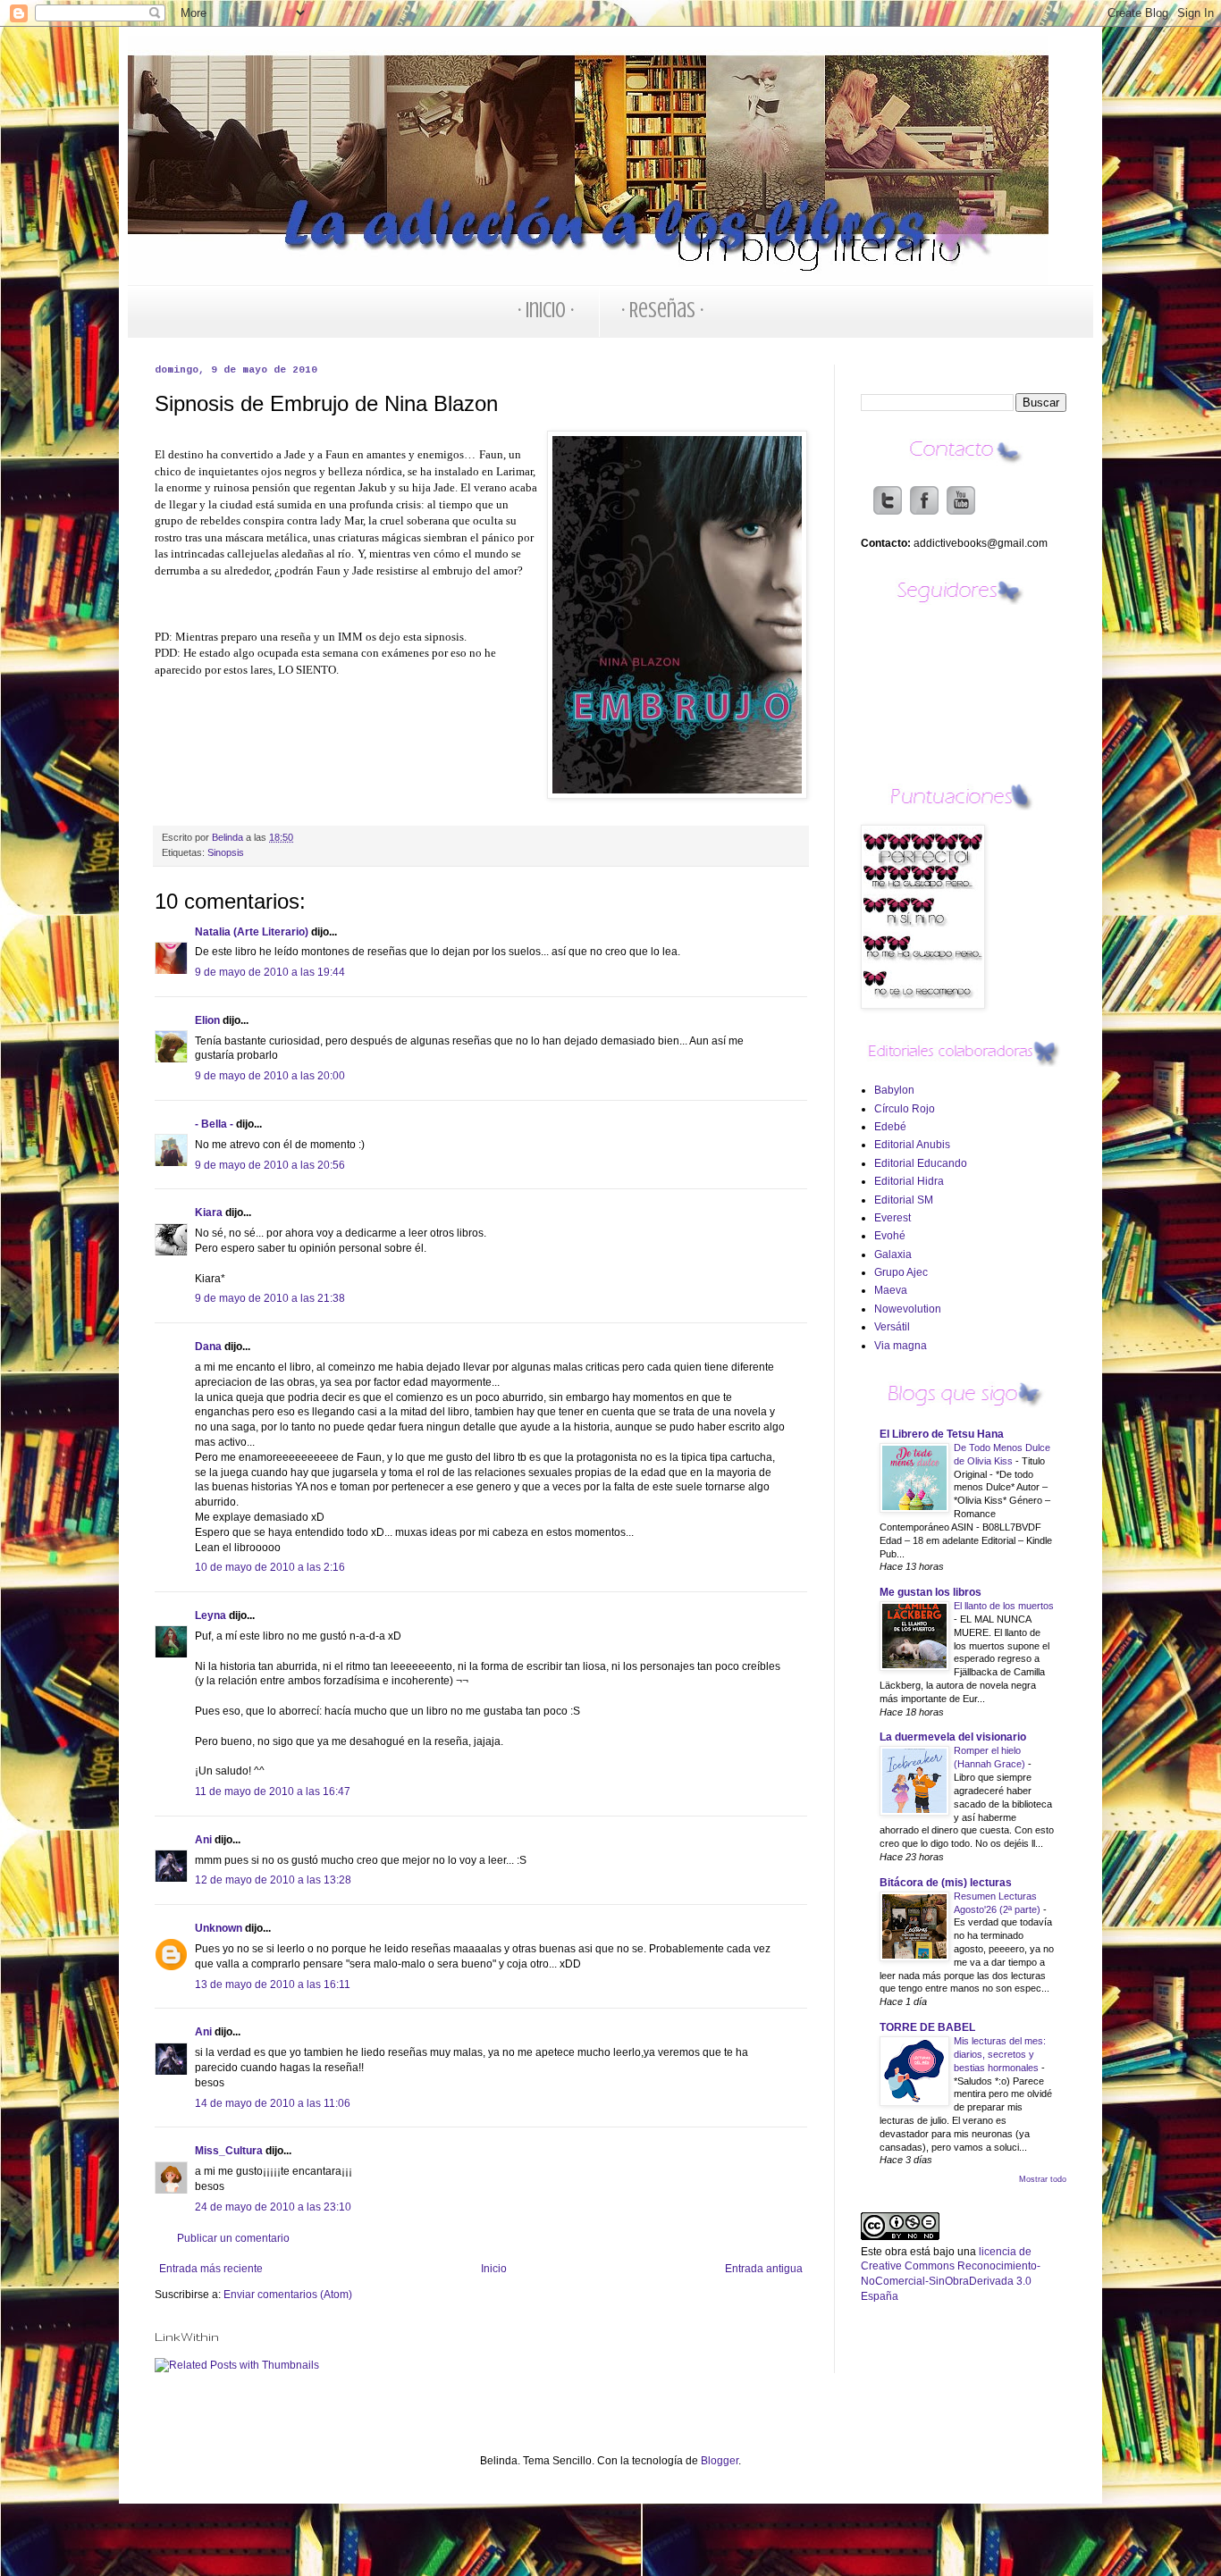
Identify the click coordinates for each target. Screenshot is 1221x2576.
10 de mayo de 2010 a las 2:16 (270, 1567)
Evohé (890, 1236)
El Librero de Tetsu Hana (942, 1434)
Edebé (890, 1127)
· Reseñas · (662, 310)
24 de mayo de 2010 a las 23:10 (273, 2207)
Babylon (894, 1090)
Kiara (209, 1212)
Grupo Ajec (901, 1272)
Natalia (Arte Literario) (252, 932)
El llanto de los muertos (1004, 1606)
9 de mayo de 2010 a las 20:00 (270, 1076)
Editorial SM (904, 1200)
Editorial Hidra (909, 1181)
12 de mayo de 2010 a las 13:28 (273, 1880)
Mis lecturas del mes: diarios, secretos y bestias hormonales (1000, 2054)
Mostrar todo (1043, 2179)
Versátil (892, 1327)
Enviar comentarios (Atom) (288, 2295)
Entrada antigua (764, 2269)
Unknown (219, 1928)
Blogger (720, 2461)
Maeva (891, 1290)
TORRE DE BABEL (927, 2027)
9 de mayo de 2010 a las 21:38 (270, 1298)
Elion (207, 1020)
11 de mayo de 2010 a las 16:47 (273, 1791)
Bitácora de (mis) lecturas (946, 1883)
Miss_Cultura (229, 2151)
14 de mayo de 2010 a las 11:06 (273, 2103)
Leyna (211, 1615)
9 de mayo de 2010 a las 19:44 (270, 972)
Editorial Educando (921, 1163)
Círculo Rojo (905, 1109)
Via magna (901, 1346)
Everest (893, 1218)
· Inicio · (546, 310)
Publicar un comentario (233, 2238)
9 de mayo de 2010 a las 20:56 (270, 1165)
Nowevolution (908, 1309)
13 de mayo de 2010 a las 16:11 (273, 1984)
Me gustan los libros (930, 1592)
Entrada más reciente (211, 2269)
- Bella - (214, 1124)
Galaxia (893, 1254)
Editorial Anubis (912, 1145)
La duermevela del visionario (953, 1737)
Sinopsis (226, 852)
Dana (208, 1347)
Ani (203, 1840)
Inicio (494, 2269)
